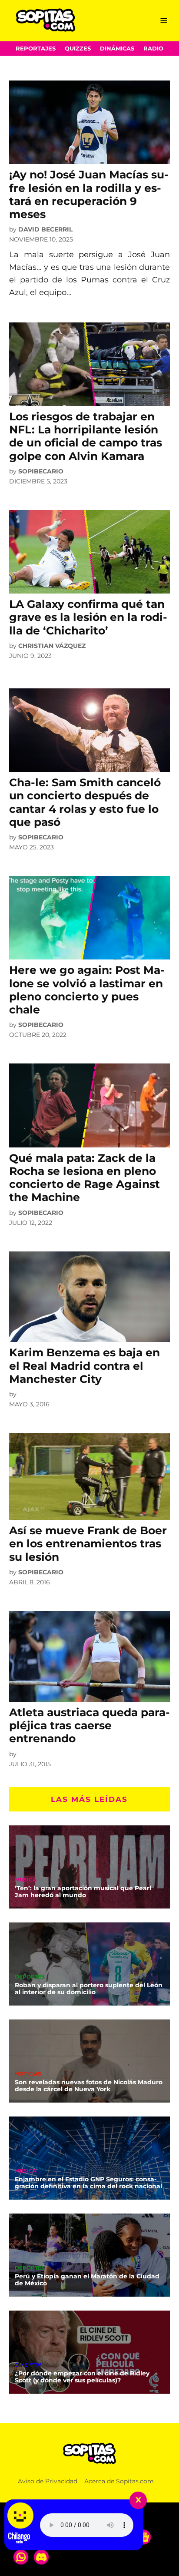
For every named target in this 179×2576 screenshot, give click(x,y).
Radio (153, 49)
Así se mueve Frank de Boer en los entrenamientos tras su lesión (88, 1543)
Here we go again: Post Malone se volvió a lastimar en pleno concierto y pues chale (87, 990)
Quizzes (78, 49)
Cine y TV (28, 2365)
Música (26, 1880)
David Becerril (45, 229)
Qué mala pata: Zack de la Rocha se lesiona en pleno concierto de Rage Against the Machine (85, 1178)
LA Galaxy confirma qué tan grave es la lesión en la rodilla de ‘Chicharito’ (88, 617)
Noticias (28, 2074)
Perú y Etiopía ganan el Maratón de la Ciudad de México (87, 2280)
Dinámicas (117, 49)
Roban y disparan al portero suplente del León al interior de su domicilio (89, 1989)
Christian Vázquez (52, 646)
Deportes (30, 1977)
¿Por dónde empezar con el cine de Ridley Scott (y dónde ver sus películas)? (82, 2377)
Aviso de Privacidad (48, 2481)
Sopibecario (41, 471)
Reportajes (36, 49)
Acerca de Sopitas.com (119, 2481)
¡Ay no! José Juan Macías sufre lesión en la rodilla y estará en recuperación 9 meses (89, 194)
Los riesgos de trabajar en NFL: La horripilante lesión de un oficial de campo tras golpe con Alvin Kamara (86, 436)
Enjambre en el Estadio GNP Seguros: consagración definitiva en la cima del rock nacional (88, 2183)
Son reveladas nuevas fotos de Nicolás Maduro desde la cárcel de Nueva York (89, 2086)
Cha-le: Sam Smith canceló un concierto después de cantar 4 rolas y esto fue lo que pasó (85, 802)
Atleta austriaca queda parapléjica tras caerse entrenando (89, 1725)
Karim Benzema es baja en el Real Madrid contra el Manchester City (85, 1365)
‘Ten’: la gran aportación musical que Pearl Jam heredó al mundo (83, 1892)
